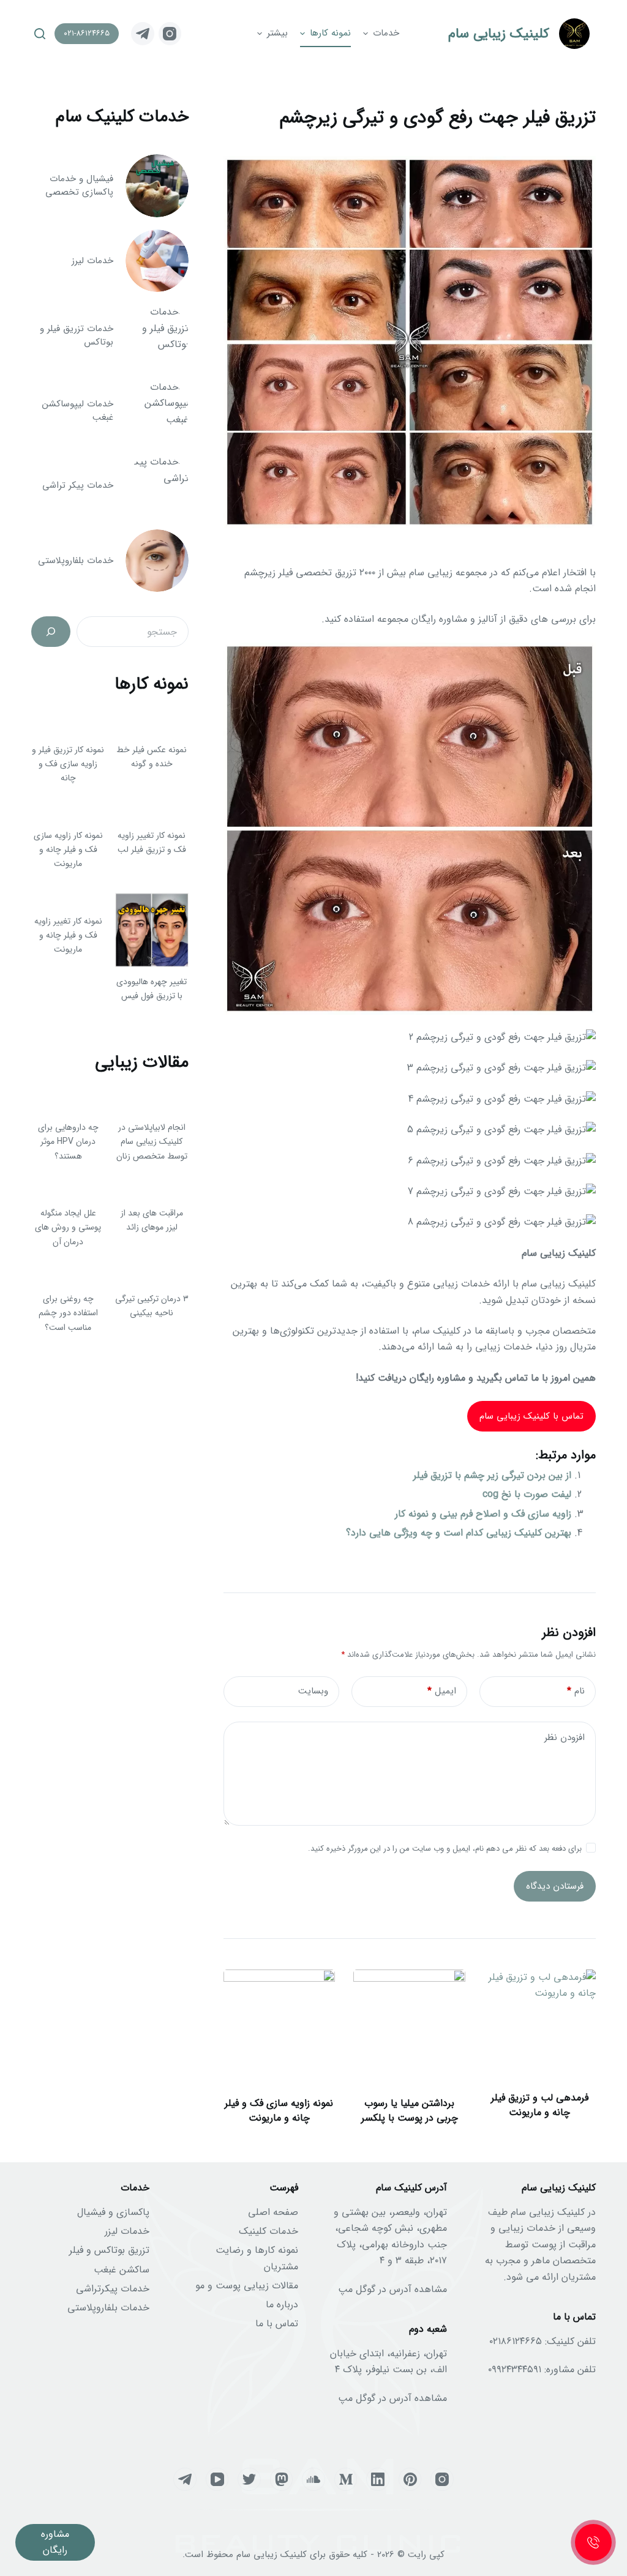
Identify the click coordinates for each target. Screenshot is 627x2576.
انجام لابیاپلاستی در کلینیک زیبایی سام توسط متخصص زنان (152, 1141)
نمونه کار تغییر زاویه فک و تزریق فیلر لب (152, 842)
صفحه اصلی (273, 2212)
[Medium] (346, 2479)
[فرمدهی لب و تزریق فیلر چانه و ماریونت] (540, 2025)
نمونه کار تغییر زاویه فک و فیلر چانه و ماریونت (68, 935)
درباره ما (282, 2305)
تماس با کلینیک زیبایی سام (531, 1416)
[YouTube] (217, 2479)
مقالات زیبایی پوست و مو (247, 2286)
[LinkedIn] (378, 2479)
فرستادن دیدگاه (555, 1886)
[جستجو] (51, 632)
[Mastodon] (282, 2479)
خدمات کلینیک (268, 2231)
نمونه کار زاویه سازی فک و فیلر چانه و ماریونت (68, 849)
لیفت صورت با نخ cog (527, 1494)
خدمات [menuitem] (386, 33)
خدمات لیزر (127, 2231)
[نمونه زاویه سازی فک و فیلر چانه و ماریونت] (280, 2025)
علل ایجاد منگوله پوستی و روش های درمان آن (68, 1227)
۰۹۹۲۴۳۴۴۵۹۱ (515, 2369)
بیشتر (277, 33)
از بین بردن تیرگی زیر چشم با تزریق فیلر (492, 1475)
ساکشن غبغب (122, 2270)
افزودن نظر (565, 1738)
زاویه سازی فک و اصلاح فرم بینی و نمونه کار (483, 1514)
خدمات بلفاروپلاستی (108, 2308)
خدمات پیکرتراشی (113, 2289)
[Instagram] (170, 34)
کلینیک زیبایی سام (499, 34)
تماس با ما (277, 2324)
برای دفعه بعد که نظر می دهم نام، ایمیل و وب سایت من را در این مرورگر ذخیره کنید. (445, 1849)
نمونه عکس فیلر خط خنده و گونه (152, 757)
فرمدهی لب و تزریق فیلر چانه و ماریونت (540, 2105)
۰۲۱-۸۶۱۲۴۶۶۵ (87, 33)
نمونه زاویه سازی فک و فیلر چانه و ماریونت (279, 2111)
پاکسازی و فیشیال (113, 2212)
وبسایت (313, 1691)
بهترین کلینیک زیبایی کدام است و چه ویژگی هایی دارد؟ (459, 1533)
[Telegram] (143, 34)
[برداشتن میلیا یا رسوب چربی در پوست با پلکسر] (409, 2025)
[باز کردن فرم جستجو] (40, 34)
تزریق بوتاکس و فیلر (109, 2250)
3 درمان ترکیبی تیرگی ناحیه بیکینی (152, 1306)
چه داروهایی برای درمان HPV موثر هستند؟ (68, 1141)
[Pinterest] (410, 2479)
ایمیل (442, 1691)
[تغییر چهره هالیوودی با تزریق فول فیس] (152, 930)
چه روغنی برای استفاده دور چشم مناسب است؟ (68, 1313)
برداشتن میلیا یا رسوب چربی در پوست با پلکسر (410, 2111)
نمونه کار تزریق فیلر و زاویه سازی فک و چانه (68, 764)
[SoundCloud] (313, 2479)
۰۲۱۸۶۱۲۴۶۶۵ (516, 2341)
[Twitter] (249, 2479)
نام (576, 1691)
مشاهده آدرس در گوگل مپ (392, 2289)
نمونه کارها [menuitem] (330, 33)
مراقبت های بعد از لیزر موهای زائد (152, 1220)
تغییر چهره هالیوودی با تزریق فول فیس (152, 989)
